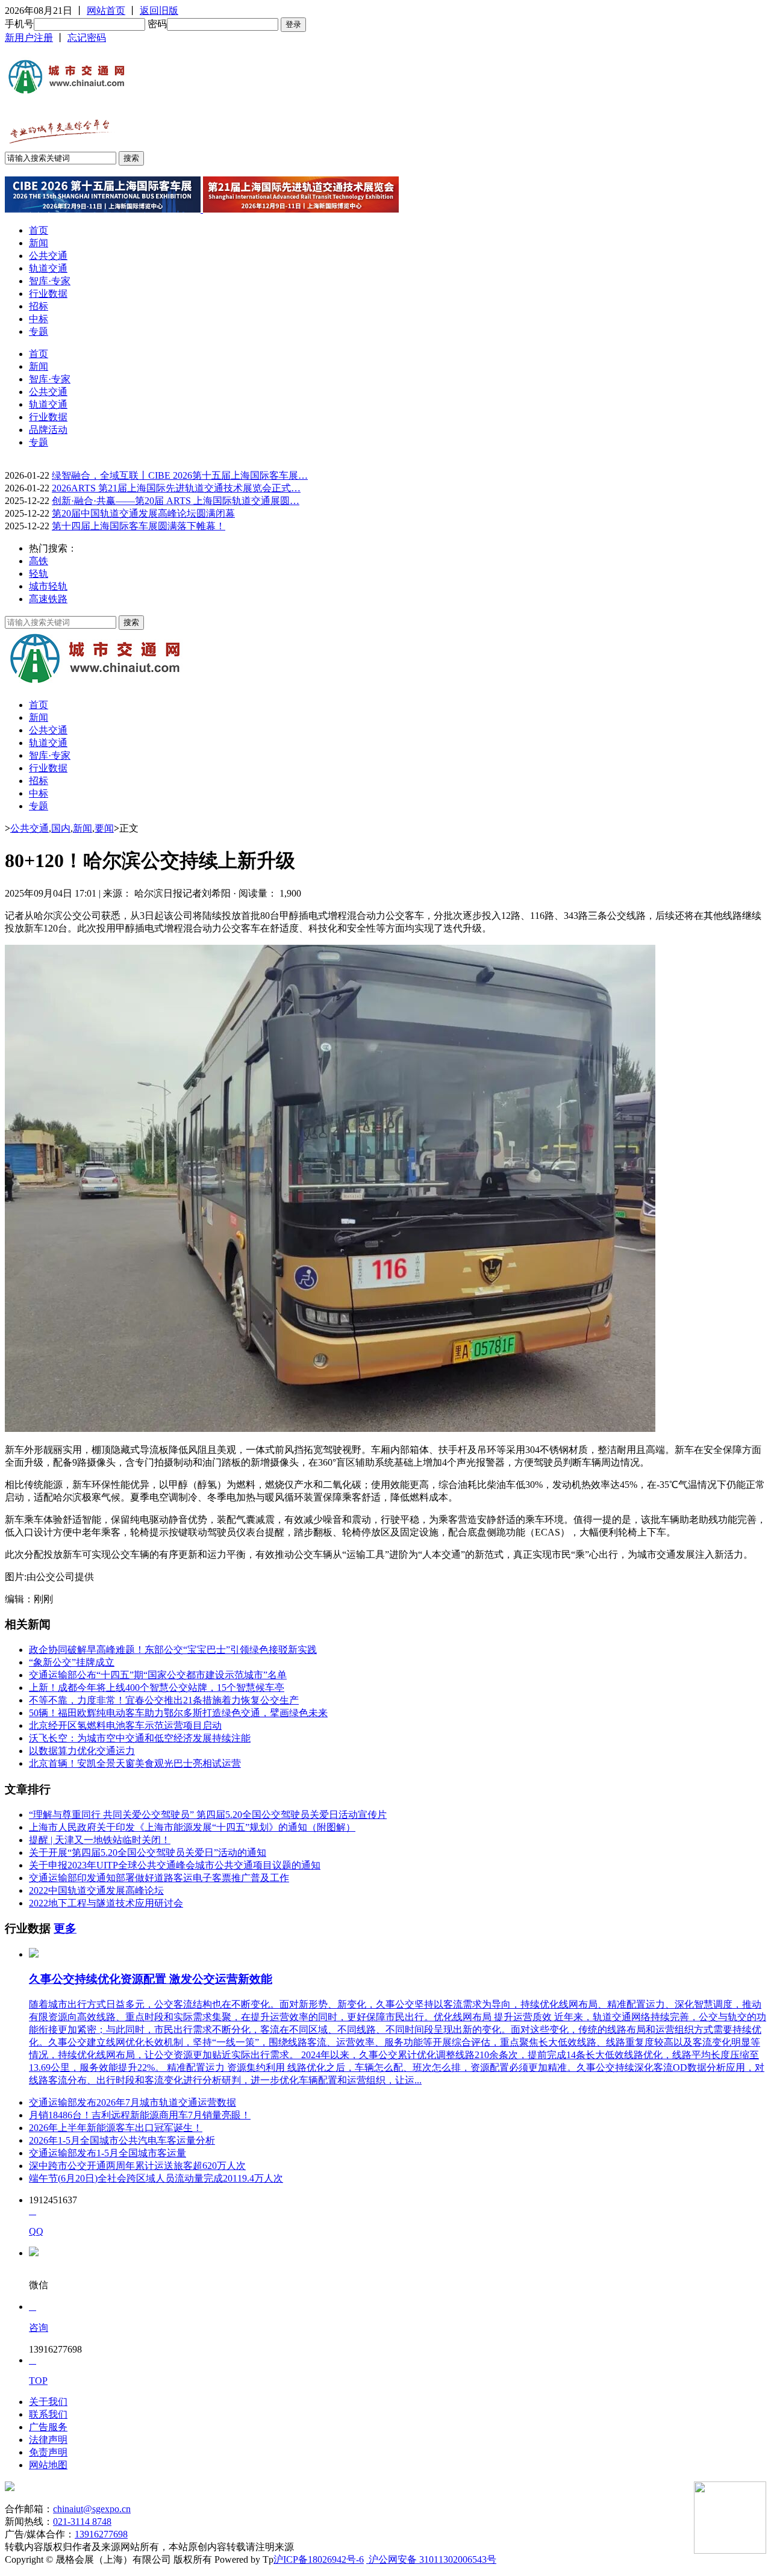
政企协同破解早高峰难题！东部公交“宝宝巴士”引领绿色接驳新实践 (173, 1650)
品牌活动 (48, 430)
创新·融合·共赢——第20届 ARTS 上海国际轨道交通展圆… (176, 501)
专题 (39, 331)
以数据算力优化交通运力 (82, 1751)
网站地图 (48, 2465)
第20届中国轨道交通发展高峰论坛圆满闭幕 (143, 513)
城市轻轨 (48, 586)
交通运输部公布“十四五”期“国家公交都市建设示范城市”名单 (158, 1675)
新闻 (39, 243)
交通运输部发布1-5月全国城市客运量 (108, 2153)
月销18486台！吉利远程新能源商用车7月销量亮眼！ (140, 2115)
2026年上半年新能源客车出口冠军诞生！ (116, 2128)
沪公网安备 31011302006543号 (431, 2559)
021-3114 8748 (82, 2522)
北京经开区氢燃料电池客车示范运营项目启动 (125, 1725)
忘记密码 (87, 38)
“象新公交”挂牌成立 (72, 1662)
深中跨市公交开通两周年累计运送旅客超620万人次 (137, 2166)
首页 (39, 230)
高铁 (39, 561)
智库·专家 (50, 281)
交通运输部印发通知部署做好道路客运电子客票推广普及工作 (159, 1878)
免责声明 (48, 2452)
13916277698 (101, 2534)
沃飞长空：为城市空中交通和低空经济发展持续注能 (140, 1738)
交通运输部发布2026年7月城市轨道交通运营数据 (133, 2102)
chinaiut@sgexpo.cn (92, 2509)
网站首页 (106, 11)
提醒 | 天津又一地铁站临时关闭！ (100, 1840)
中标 (39, 319)
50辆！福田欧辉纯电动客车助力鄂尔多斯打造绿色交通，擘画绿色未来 (178, 1713)
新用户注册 (29, 38)
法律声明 (48, 2440)
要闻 (104, 828)
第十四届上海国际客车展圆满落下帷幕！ (139, 526)
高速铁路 (48, 599)
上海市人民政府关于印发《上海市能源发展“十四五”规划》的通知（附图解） (192, 1827)
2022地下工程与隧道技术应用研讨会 (106, 1903)
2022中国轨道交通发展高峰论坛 (96, 1890)
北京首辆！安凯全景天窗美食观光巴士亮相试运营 (135, 1763)
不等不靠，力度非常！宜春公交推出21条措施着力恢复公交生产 (164, 1700)
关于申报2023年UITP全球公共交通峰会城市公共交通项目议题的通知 (175, 1865)
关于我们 (48, 2402)
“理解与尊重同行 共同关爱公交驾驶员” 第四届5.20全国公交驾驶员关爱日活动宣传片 (208, 1815)
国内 (61, 828)
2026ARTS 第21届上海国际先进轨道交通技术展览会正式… (176, 488)
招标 (39, 306)
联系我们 (48, 2414)
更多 (65, 1928)
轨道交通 (48, 268)
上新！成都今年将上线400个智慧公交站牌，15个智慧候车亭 (157, 1688)
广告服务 (48, 2427)
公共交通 (48, 256)
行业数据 (48, 294)
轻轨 (39, 574)
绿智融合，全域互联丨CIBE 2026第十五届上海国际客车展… (180, 475)
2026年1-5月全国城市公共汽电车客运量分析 (122, 2140)
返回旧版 (159, 11)
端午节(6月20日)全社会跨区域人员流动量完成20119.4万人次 (156, 2178)
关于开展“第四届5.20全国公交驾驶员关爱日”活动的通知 (148, 1853)
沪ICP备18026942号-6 (319, 2559)
